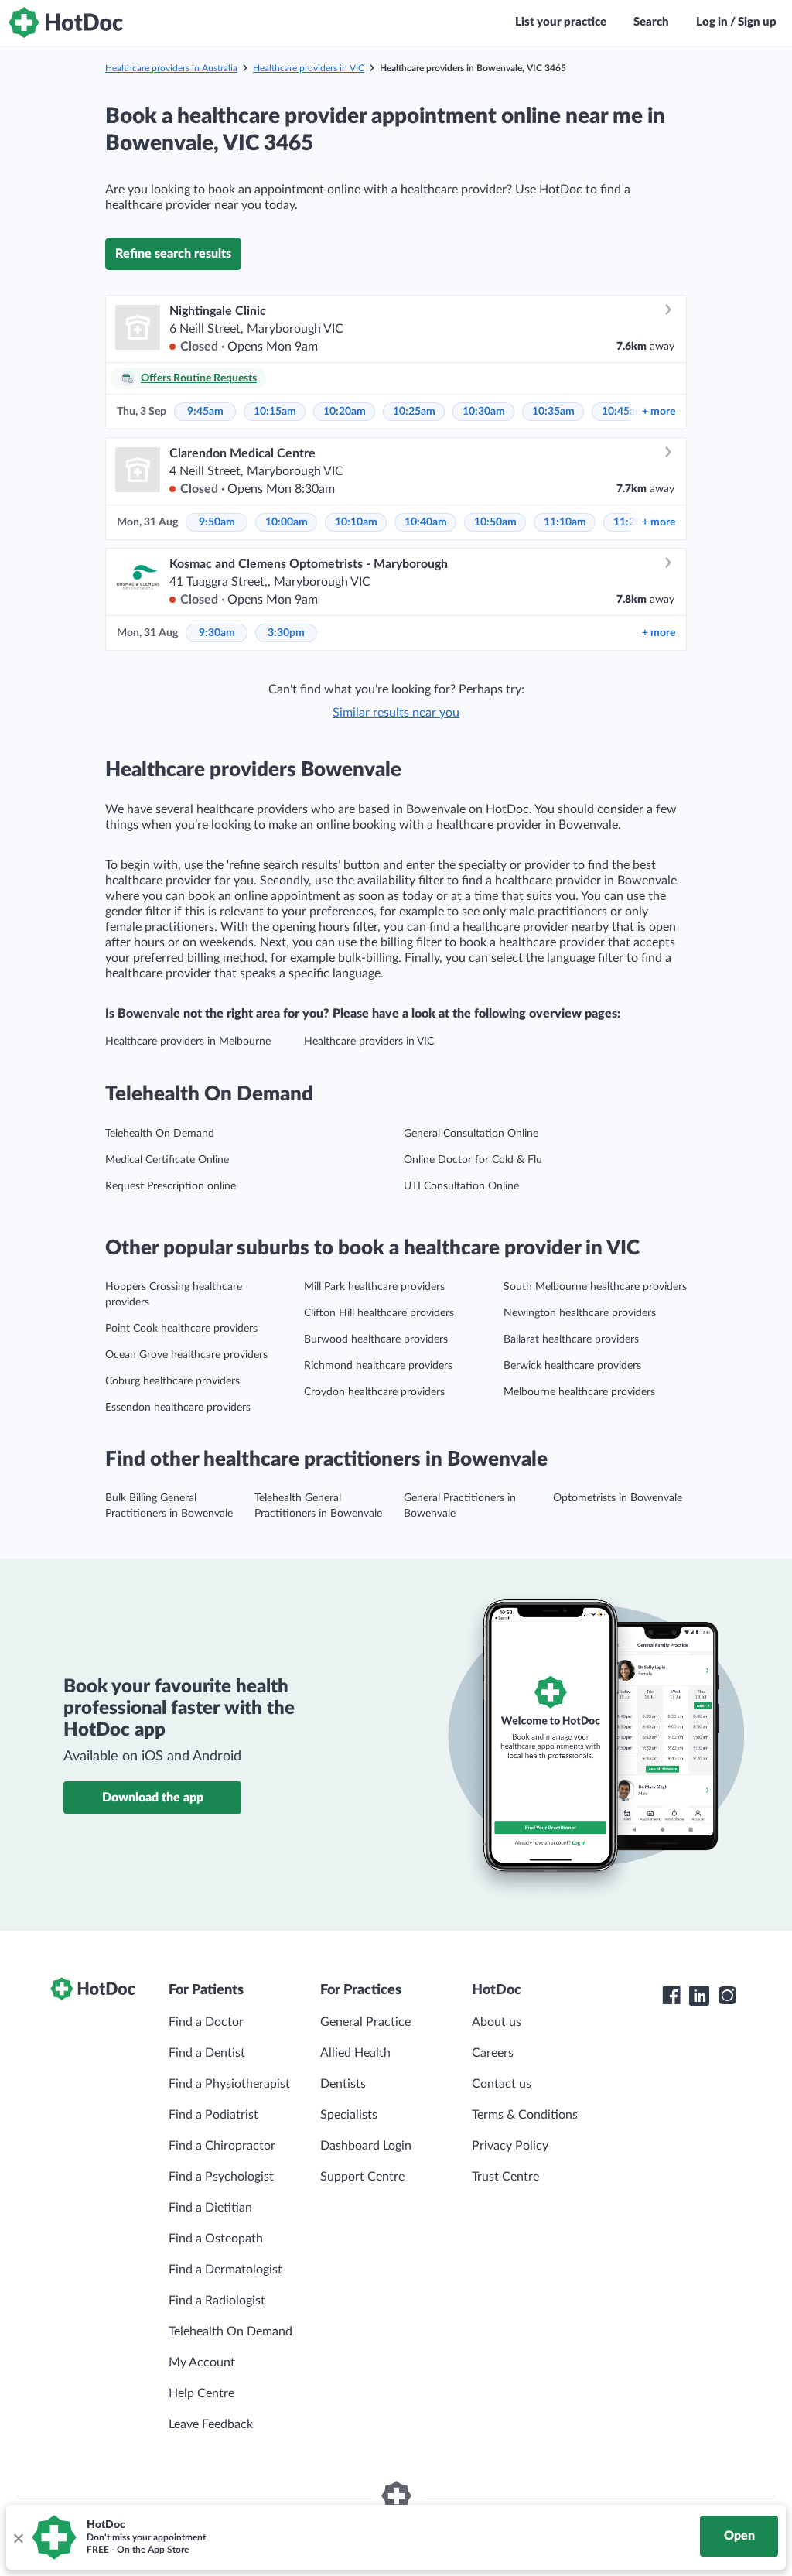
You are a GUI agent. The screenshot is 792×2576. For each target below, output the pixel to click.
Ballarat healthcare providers (571, 1339)
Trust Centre (505, 2177)
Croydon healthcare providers (374, 1392)
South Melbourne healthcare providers (595, 1287)
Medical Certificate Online (167, 1160)
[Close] (18, 2537)
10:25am (414, 412)
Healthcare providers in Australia (171, 68)
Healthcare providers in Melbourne (188, 1042)
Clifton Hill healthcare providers (379, 1313)
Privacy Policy (510, 2146)
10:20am (345, 412)
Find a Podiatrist (213, 2115)
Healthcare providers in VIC (309, 68)
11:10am (565, 522)
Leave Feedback (211, 2424)
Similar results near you (396, 713)
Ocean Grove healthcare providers (186, 1355)
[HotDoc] (66, 22)
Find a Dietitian (210, 2208)
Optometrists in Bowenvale (618, 1498)
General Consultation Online (471, 1134)
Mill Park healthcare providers (374, 1287)
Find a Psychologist (221, 2177)
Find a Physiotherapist (229, 2084)
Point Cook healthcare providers (181, 1329)
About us (497, 2022)
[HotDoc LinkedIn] (699, 1996)
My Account (202, 2362)
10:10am (356, 522)
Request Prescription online (171, 1186)
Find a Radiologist (217, 2301)
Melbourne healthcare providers (579, 1392)
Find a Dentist (207, 2053)
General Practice (365, 2022)
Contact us (502, 2084)
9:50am (217, 522)
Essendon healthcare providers (178, 1408)
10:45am (623, 412)
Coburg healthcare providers (172, 1381)
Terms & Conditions (525, 2115)
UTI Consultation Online (461, 1186)
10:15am (275, 412)
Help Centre (201, 2393)
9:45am (205, 412)
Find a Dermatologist (225, 2270)
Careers (493, 2053)
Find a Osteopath (216, 2239)
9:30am (217, 633)
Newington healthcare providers (580, 1313)
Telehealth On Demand (160, 1134)
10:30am (484, 412)
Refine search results (173, 254)
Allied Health (355, 2053)
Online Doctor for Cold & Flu (473, 1160)
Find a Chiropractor (222, 2146)
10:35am (553, 412)
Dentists (343, 2084)
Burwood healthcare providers (376, 1339)
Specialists (349, 2115)
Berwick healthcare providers (572, 1366)
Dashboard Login (366, 2146)
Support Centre (362, 2177)
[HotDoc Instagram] (727, 1996)
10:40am (426, 522)
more (659, 412)
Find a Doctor (206, 2022)
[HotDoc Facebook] (671, 1996)
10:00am (287, 522)
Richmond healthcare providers (378, 1366)
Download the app (153, 1798)
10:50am (495, 522)
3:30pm (286, 633)
